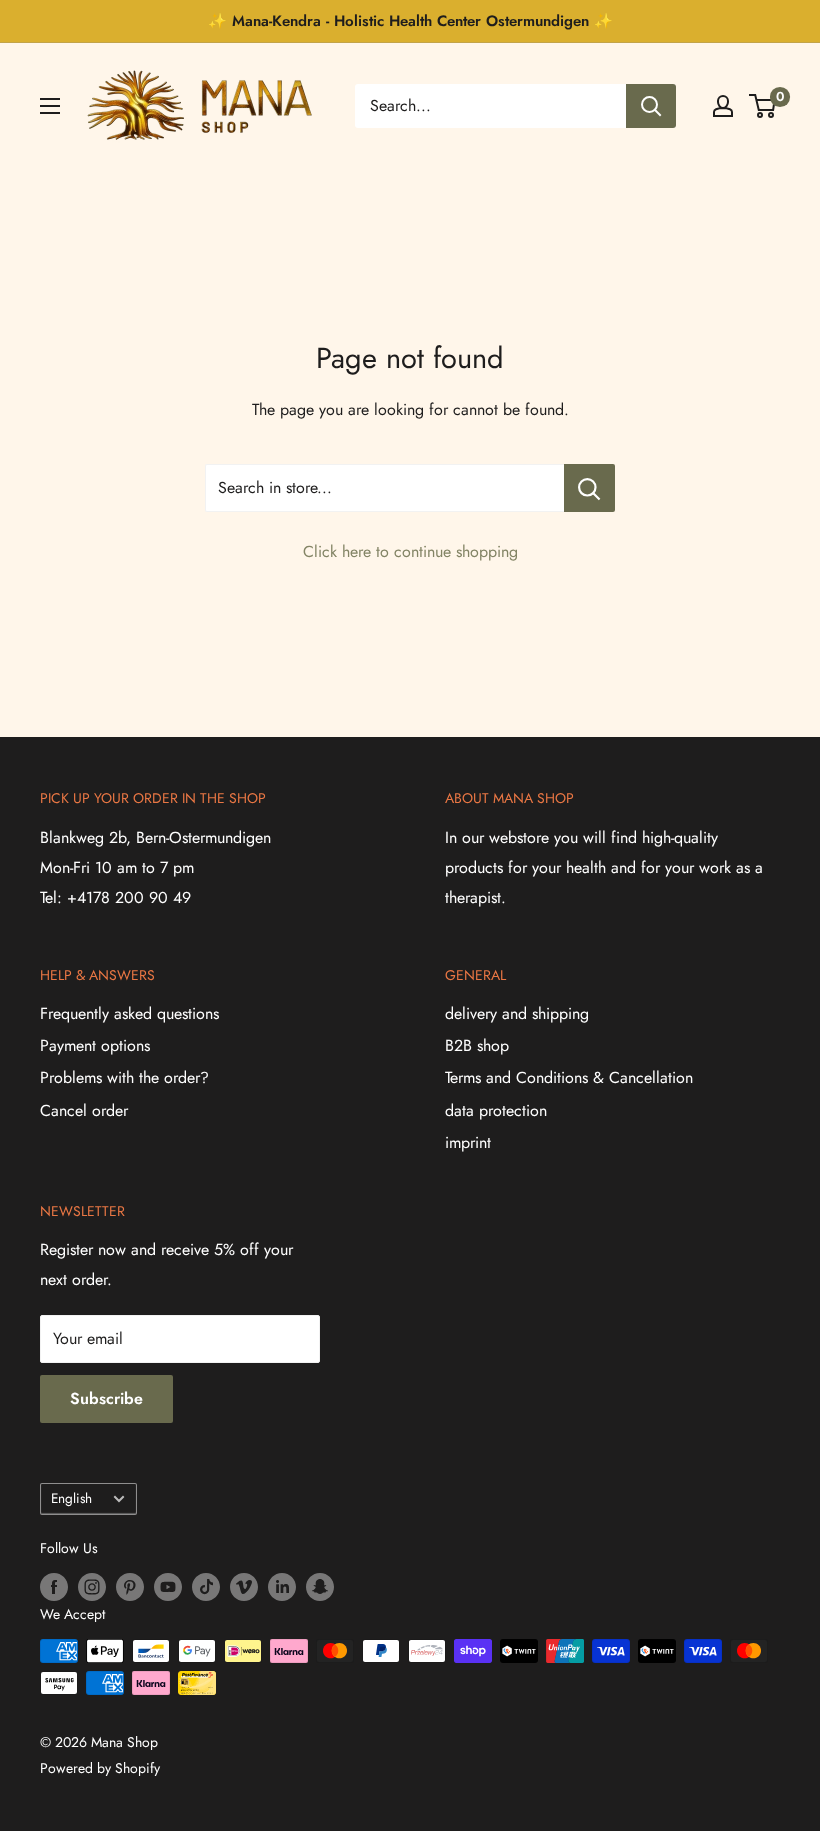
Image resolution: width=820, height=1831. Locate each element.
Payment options (95, 1045)
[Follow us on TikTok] (206, 1586)
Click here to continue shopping (410, 551)
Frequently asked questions (129, 1013)
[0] (763, 106)
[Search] (651, 106)
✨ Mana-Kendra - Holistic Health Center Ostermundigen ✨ (410, 21)
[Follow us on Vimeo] (244, 1586)
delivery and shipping (517, 1013)
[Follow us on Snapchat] (320, 1586)
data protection (496, 1110)
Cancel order (84, 1110)
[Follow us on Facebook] (54, 1586)
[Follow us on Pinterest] (130, 1586)
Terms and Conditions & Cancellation (569, 1077)
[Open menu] (50, 106)
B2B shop (477, 1045)
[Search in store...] (589, 488)
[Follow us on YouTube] (168, 1586)
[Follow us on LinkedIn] (282, 1586)
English (71, 1498)
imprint (468, 1142)
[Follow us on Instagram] (92, 1586)
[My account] (723, 106)
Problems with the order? (124, 1077)
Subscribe (106, 1398)
